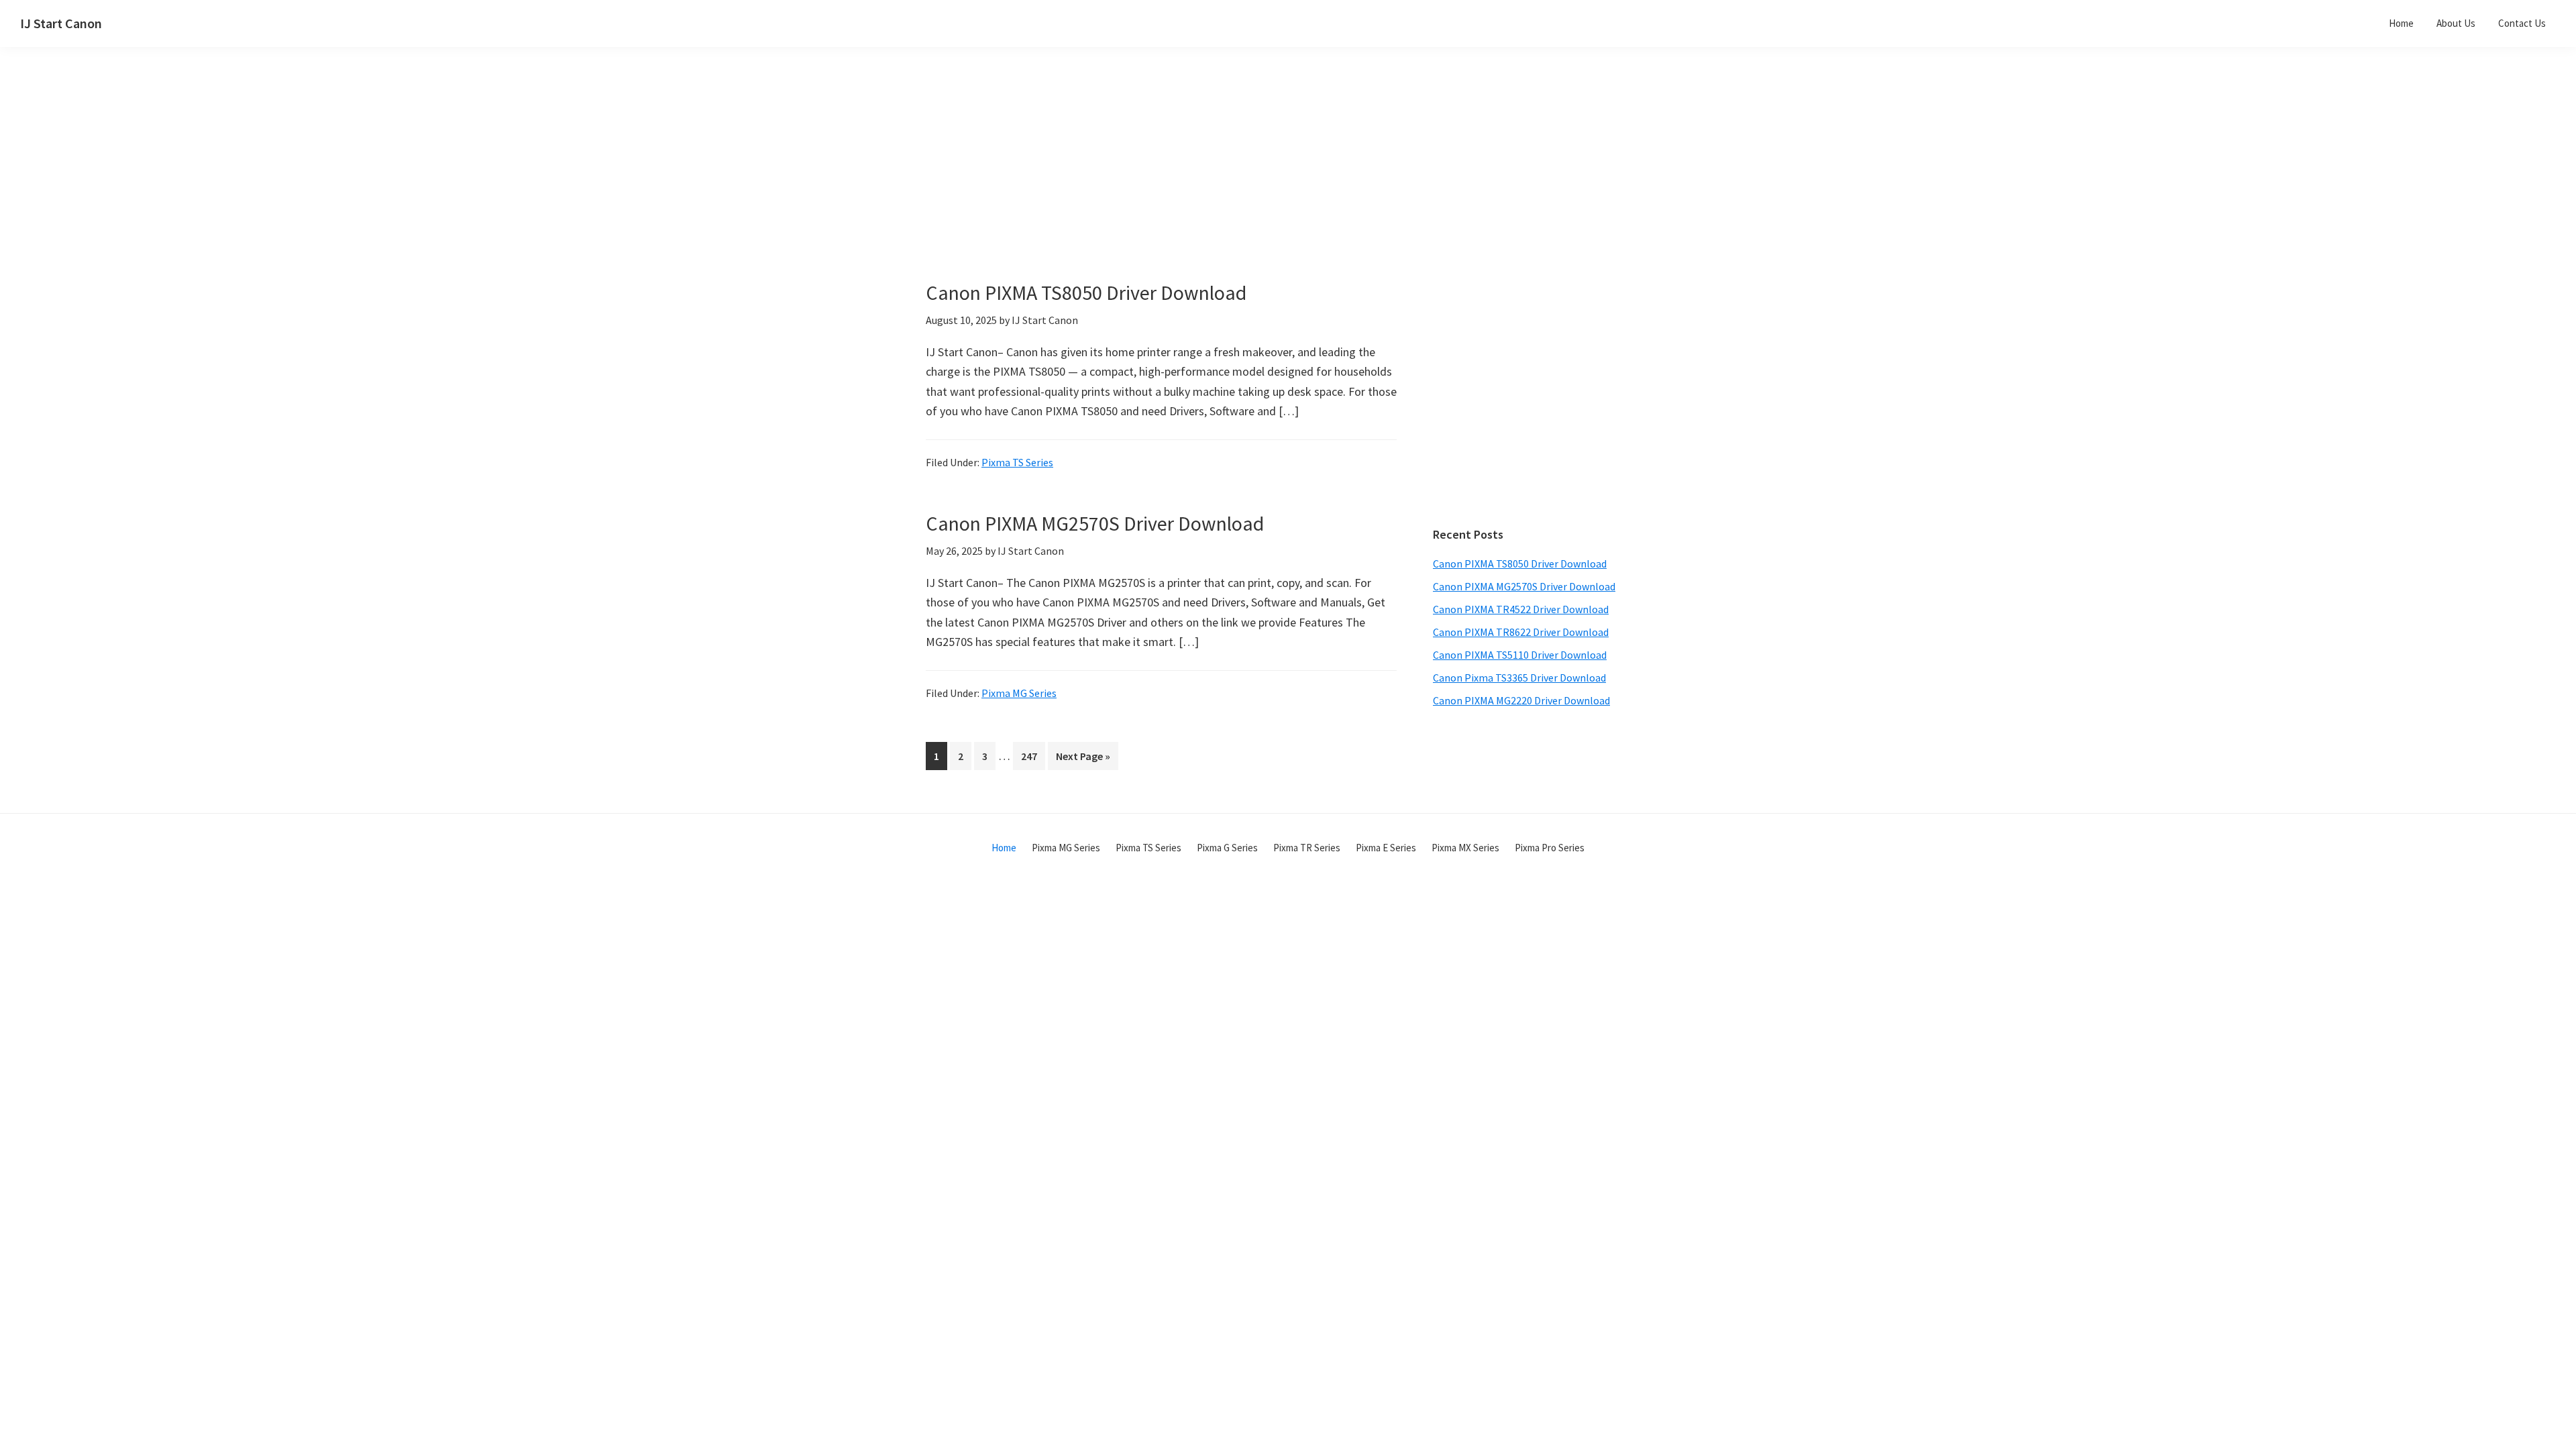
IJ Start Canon (61, 23)
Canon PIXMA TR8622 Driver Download (1521, 632)
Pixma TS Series (1017, 462)
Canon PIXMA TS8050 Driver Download (1086, 292)
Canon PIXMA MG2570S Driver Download (1095, 523)
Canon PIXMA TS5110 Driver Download (1520, 655)
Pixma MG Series (1019, 693)
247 (1032, 756)
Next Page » (1083, 759)
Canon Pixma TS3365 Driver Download (1519, 678)
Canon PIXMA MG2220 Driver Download (1521, 700)
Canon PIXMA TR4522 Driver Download (1521, 609)
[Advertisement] (1194, 186)
